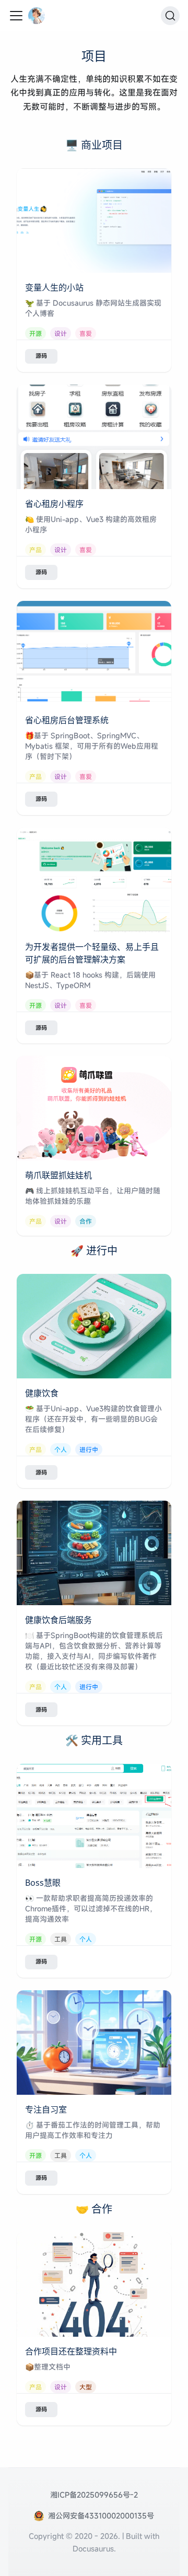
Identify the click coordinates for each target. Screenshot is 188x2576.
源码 (41, 356)
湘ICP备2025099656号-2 (94, 2495)
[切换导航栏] (16, 16)
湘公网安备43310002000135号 (101, 2516)
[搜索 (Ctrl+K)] (170, 16)
